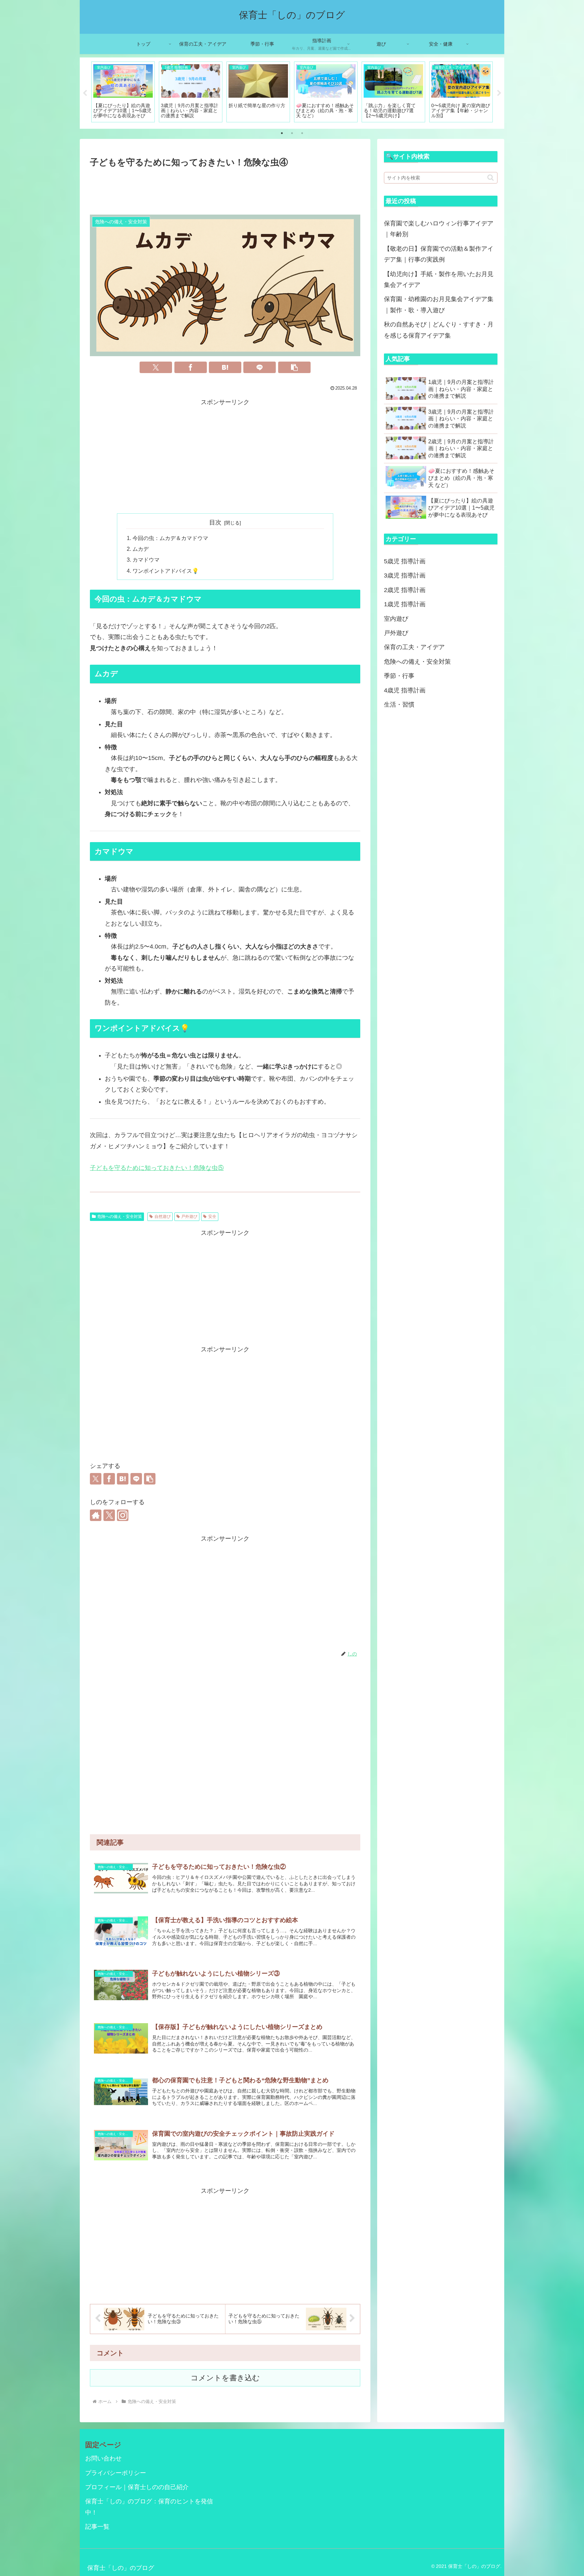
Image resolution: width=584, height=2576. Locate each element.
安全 (212, 1217)
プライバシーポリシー (116, 2473)
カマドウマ (146, 560)
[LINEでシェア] (260, 367)
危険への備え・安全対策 (120, 1217)
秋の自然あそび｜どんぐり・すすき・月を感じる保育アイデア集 (439, 330)
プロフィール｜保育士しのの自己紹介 (137, 2487)
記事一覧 (97, 2527)
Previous (85, 93)
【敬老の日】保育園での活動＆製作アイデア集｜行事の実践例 (439, 254)
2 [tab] (292, 133)
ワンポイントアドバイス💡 (166, 571)
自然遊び (163, 1217)
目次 (215, 522)
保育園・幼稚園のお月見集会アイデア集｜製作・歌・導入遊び (439, 304)
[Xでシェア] (156, 367)
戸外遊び (189, 1217)
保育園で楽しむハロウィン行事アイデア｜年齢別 (439, 229)
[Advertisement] (225, 189)
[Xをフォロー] (109, 1515)
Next (499, 93)
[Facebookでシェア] (191, 367)
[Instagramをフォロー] (123, 1515)
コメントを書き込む (225, 2378)
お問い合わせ (103, 2458)
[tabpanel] (123, 92)
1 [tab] (282, 133)
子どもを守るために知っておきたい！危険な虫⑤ (157, 1168)
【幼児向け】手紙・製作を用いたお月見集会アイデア (439, 279)
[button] (294, 367)
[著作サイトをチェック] (96, 1515)
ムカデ (141, 549)
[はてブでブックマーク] (225, 367)
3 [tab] (302, 133)
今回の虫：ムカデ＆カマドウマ (170, 538)
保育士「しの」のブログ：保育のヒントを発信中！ (149, 2507)
